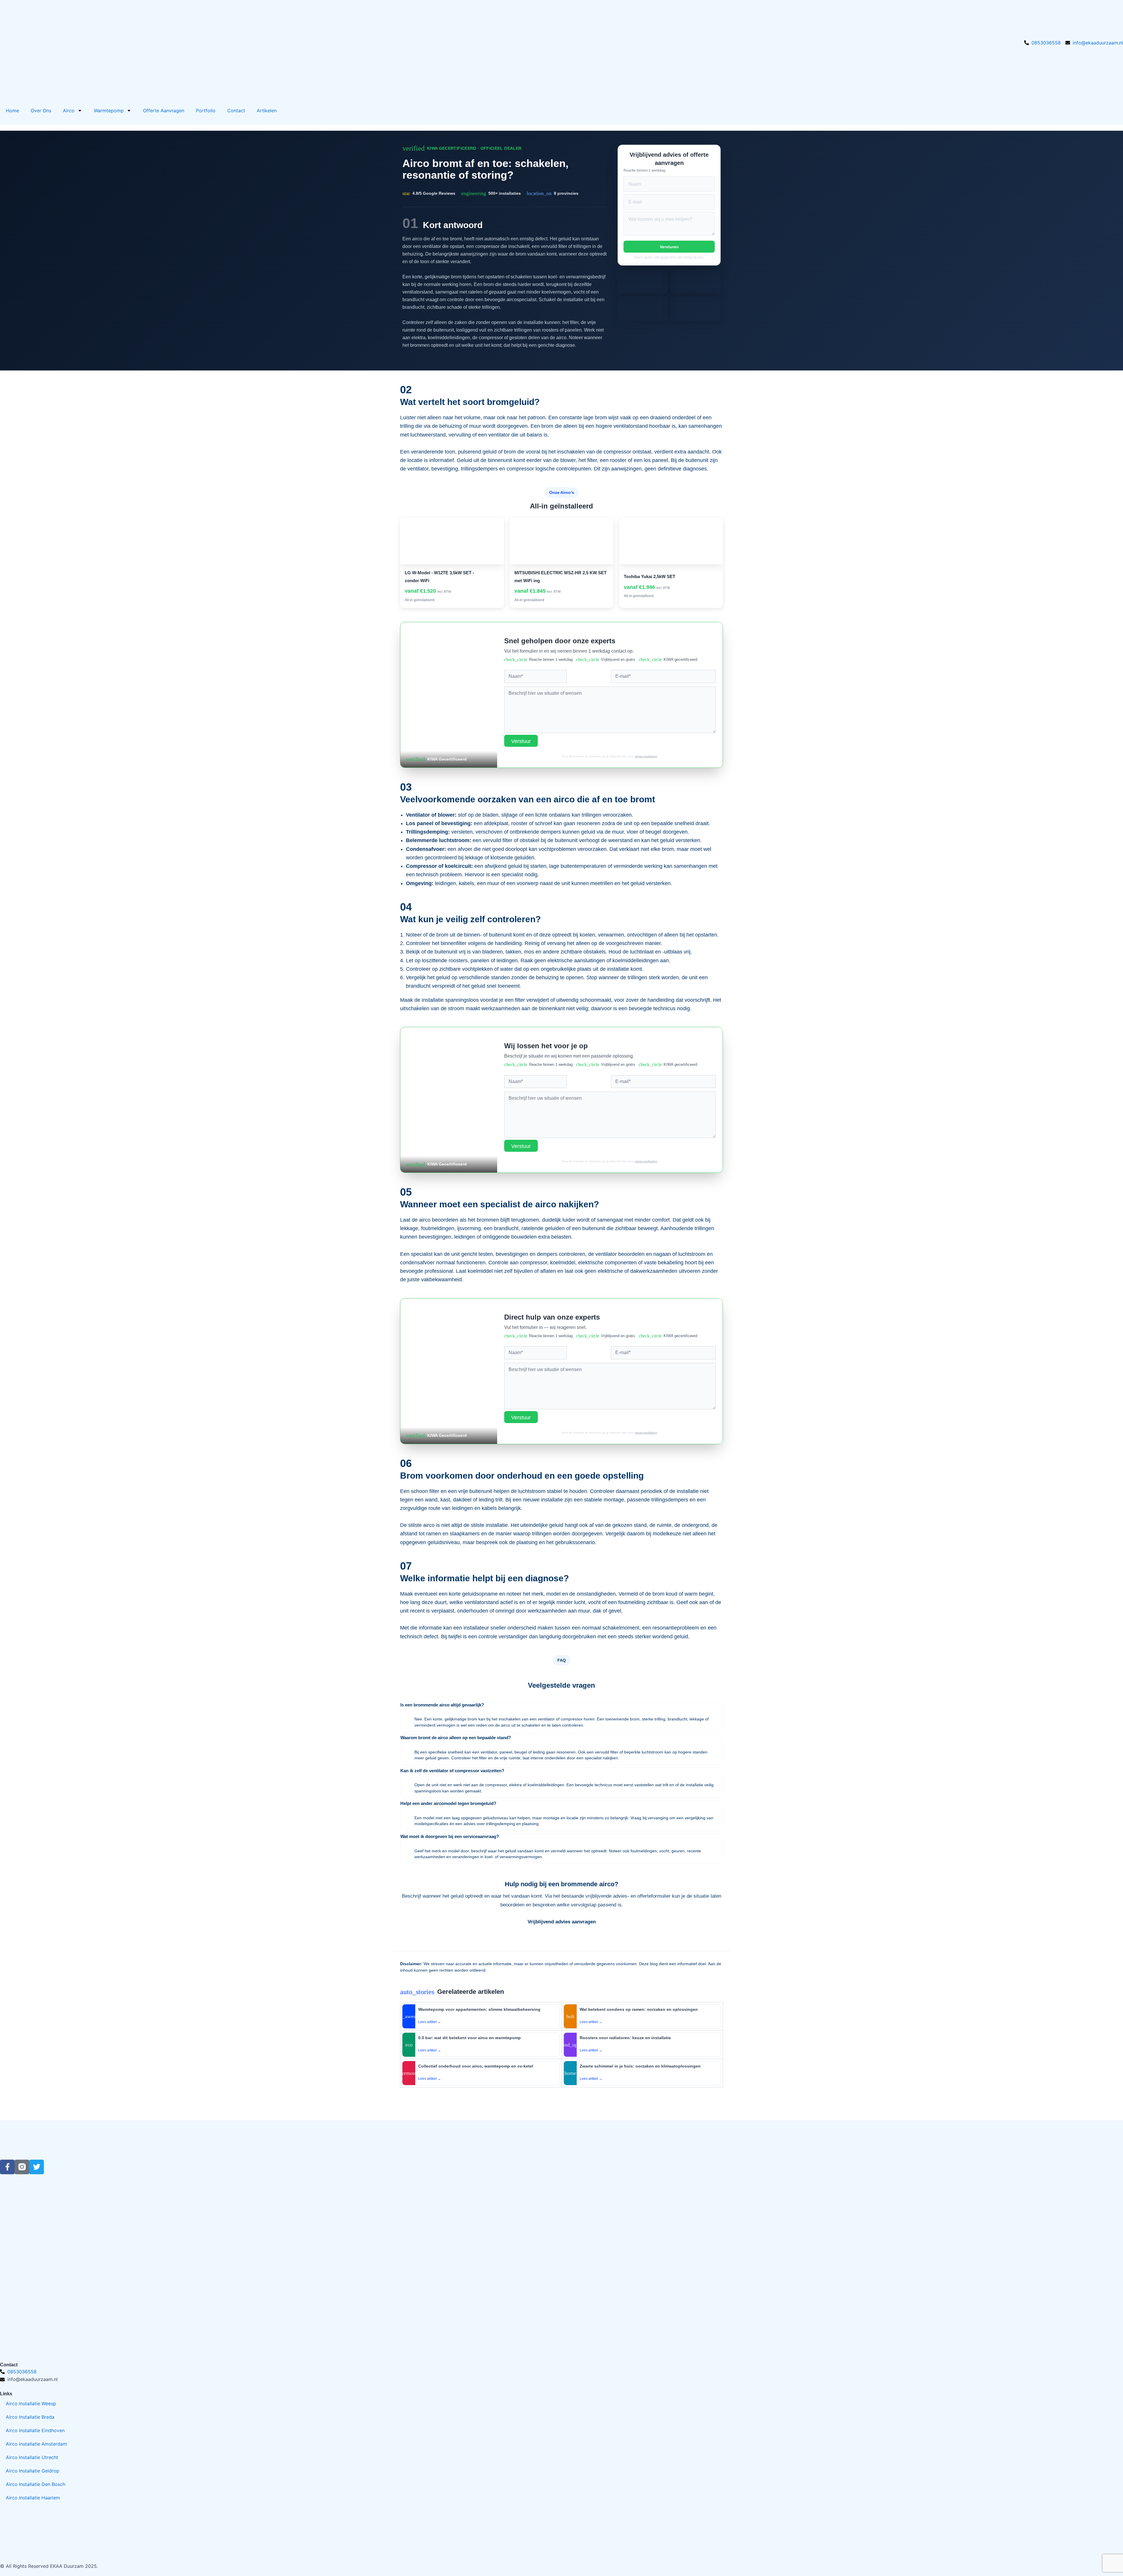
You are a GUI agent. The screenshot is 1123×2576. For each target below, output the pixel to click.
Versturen (669, 247)
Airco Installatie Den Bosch (36, 2484)
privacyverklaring (646, 756)
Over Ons (41, 111)
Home (12, 111)
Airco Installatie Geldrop (33, 2471)
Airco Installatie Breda (30, 2417)
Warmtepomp (109, 111)
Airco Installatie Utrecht (32, 2457)
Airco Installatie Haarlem (33, 2498)
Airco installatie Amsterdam (36, 2444)
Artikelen (267, 111)
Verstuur (521, 741)
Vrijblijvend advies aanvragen (562, 1922)
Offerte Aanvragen (164, 111)
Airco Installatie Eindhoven (35, 2430)
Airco (69, 111)
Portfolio (206, 111)
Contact (236, 111)
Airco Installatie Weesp (31, 2403)
